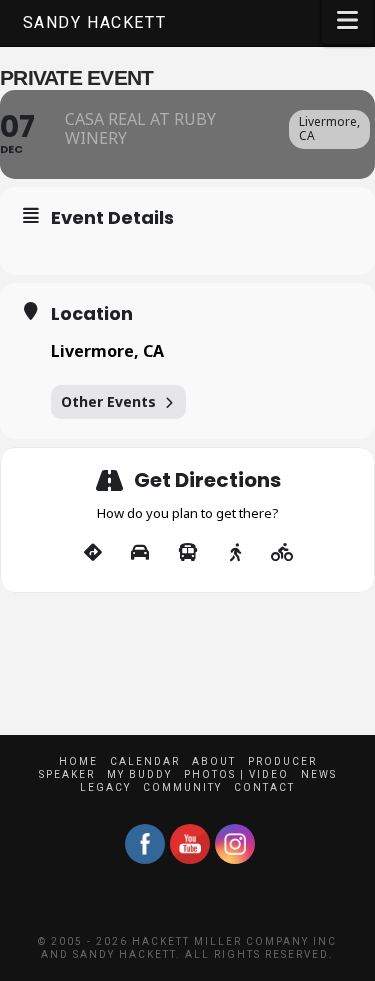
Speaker (67, 774)
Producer (282, 761)
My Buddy (139, 774)
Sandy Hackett (95, 23)
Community (182, 787)
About (214, 761)
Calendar (145, 761)
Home (78, 761)
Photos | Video (236, 774)
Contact (264, 787)
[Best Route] (92, 553)
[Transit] (187, 553)
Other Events (108, 401)
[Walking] (235, 553)
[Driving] (140, 553)
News (319, 774)
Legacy (105, 787)
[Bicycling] (282, 553)
